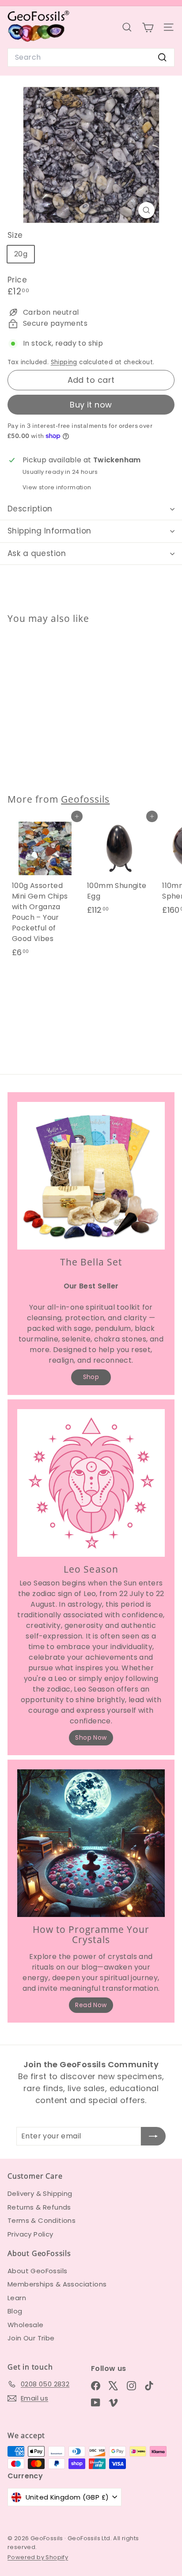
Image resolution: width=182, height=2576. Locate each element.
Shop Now (91, 1738)
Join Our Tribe (31, 2338)
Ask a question (37, 553)
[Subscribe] (153, 2136)
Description (30, 509)
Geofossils (85, 799)
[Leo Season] (91, 1483)
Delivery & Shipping (40, 2193)
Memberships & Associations (57, 2284)
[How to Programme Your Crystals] (91, 1843)
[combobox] (91, 57)
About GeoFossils (37, 2271)
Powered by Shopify (38, 2557)
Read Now (91, 2005)
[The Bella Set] (91, 1176)
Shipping (64, 362)
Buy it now (91, 405)
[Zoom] (146, 210)
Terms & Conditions (42, 2220)
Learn (17, 2298)
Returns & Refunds (39, 2207)
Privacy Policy (30, 2234)
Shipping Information (49, 531)
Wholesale (26, 2325)
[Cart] (148, 27)
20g (21, 254)
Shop (91, 1377)
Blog (15, 2311)
